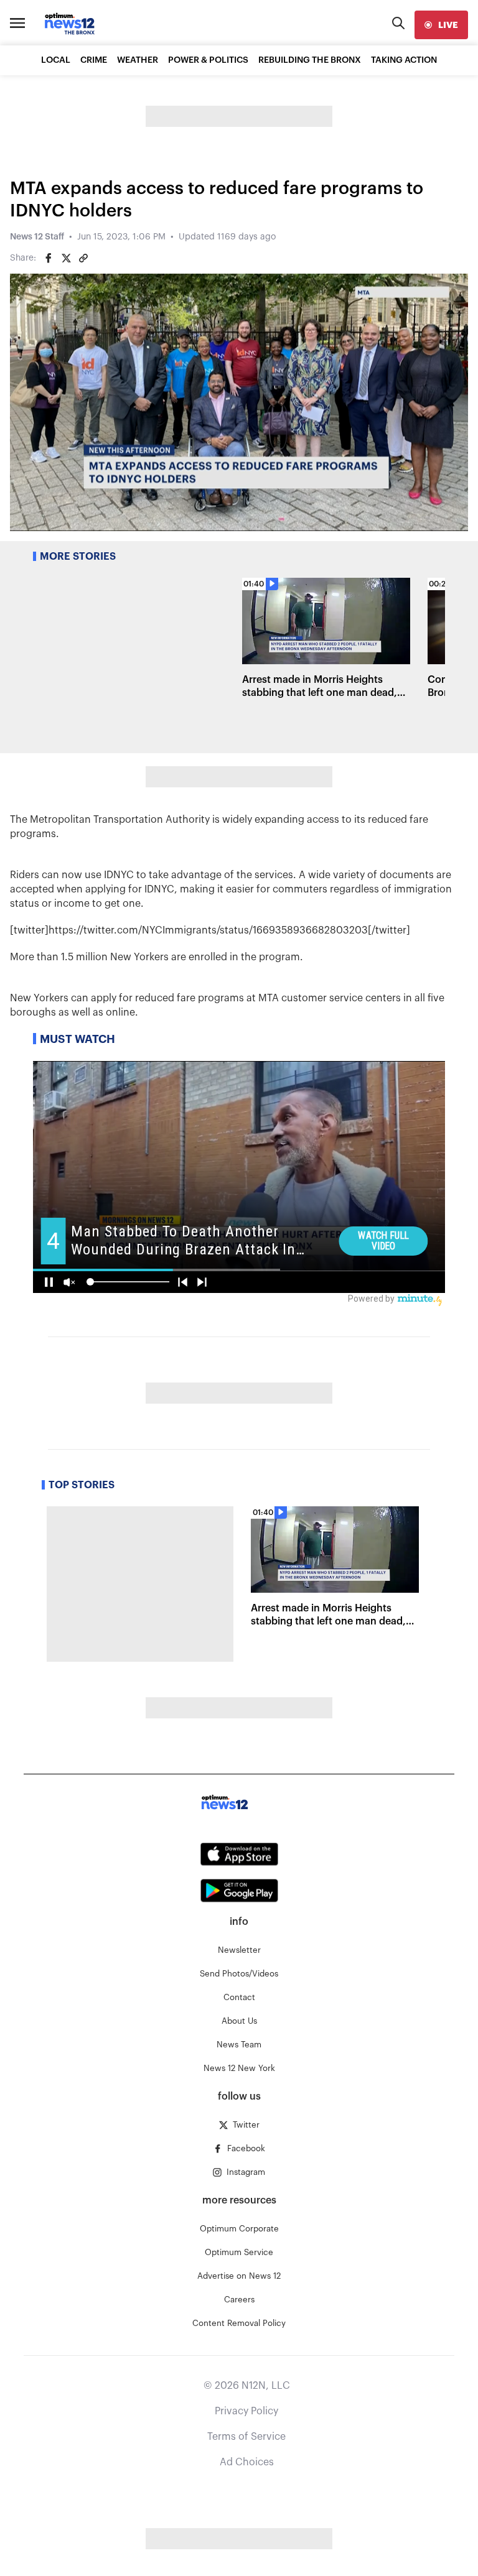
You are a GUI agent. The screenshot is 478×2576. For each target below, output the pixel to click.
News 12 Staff (37, 237)
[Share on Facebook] (49, 258)
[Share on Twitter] (66, 258)
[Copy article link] (83, 258)
